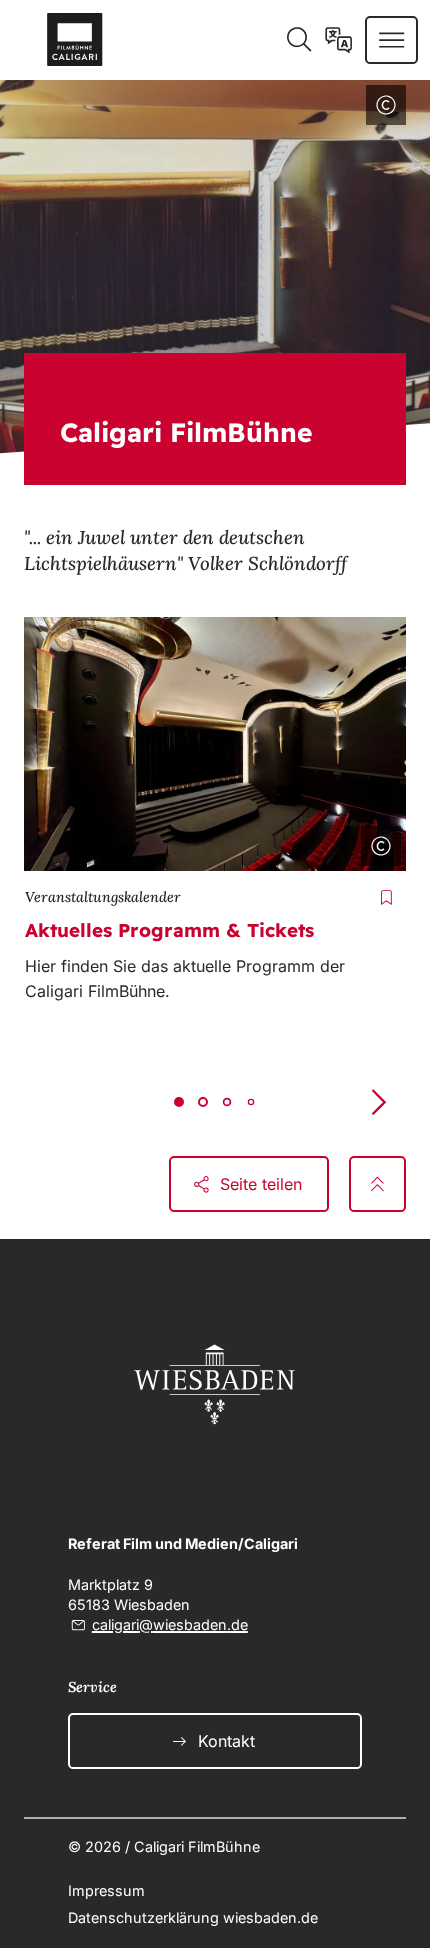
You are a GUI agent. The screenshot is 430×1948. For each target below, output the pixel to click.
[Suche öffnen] (298, 40)
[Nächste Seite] (377, 1102)
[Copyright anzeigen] (382, 109)
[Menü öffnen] (391, 40)
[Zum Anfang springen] (377, 1184)
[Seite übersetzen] (338, 40)
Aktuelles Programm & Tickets (169, 930)
